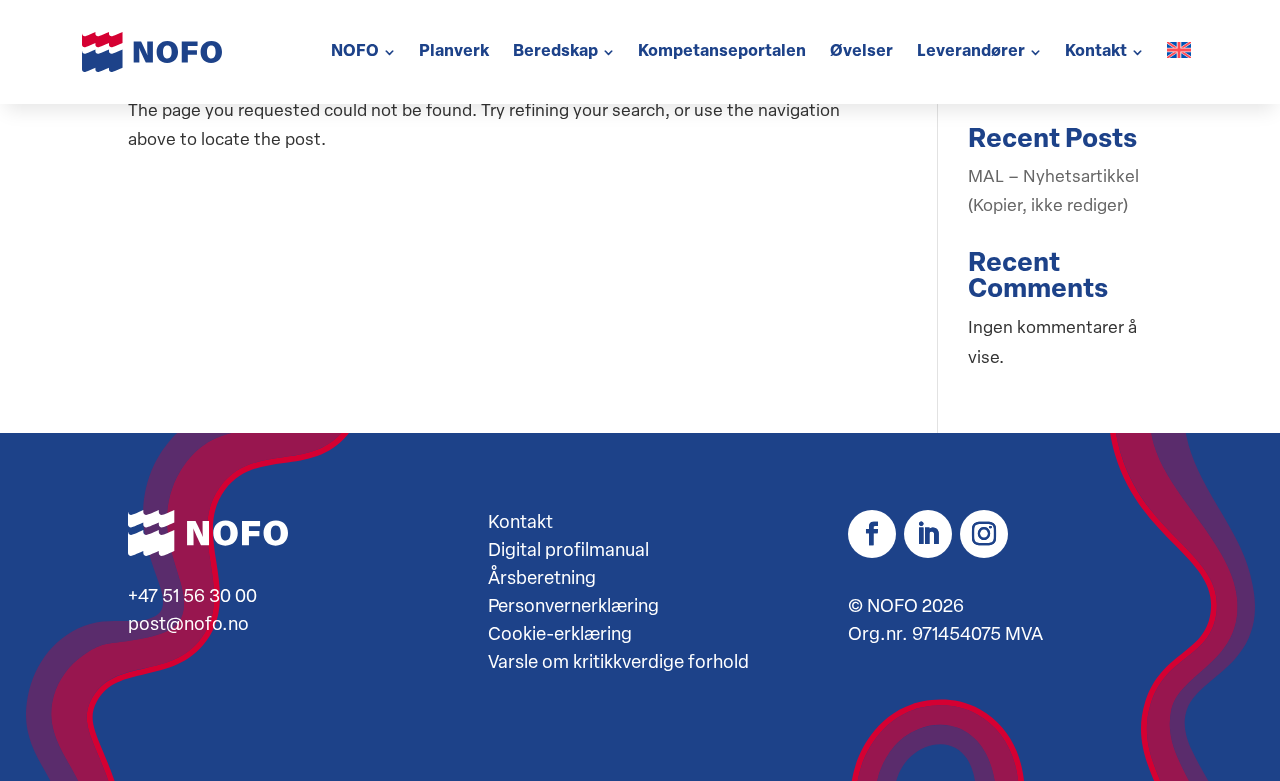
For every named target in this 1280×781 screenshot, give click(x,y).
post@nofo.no (188, 626)
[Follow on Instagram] (984, 534)
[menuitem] (363, 52)
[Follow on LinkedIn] (928, 534)
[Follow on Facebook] (872, 534)
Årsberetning (542, 580)
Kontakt (520, 524)
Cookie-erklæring (560, 636)
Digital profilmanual (568, 552)
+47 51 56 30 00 (192, 598)
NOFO (892, 608)
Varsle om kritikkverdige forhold (618, 664)
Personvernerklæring (573, 608)
